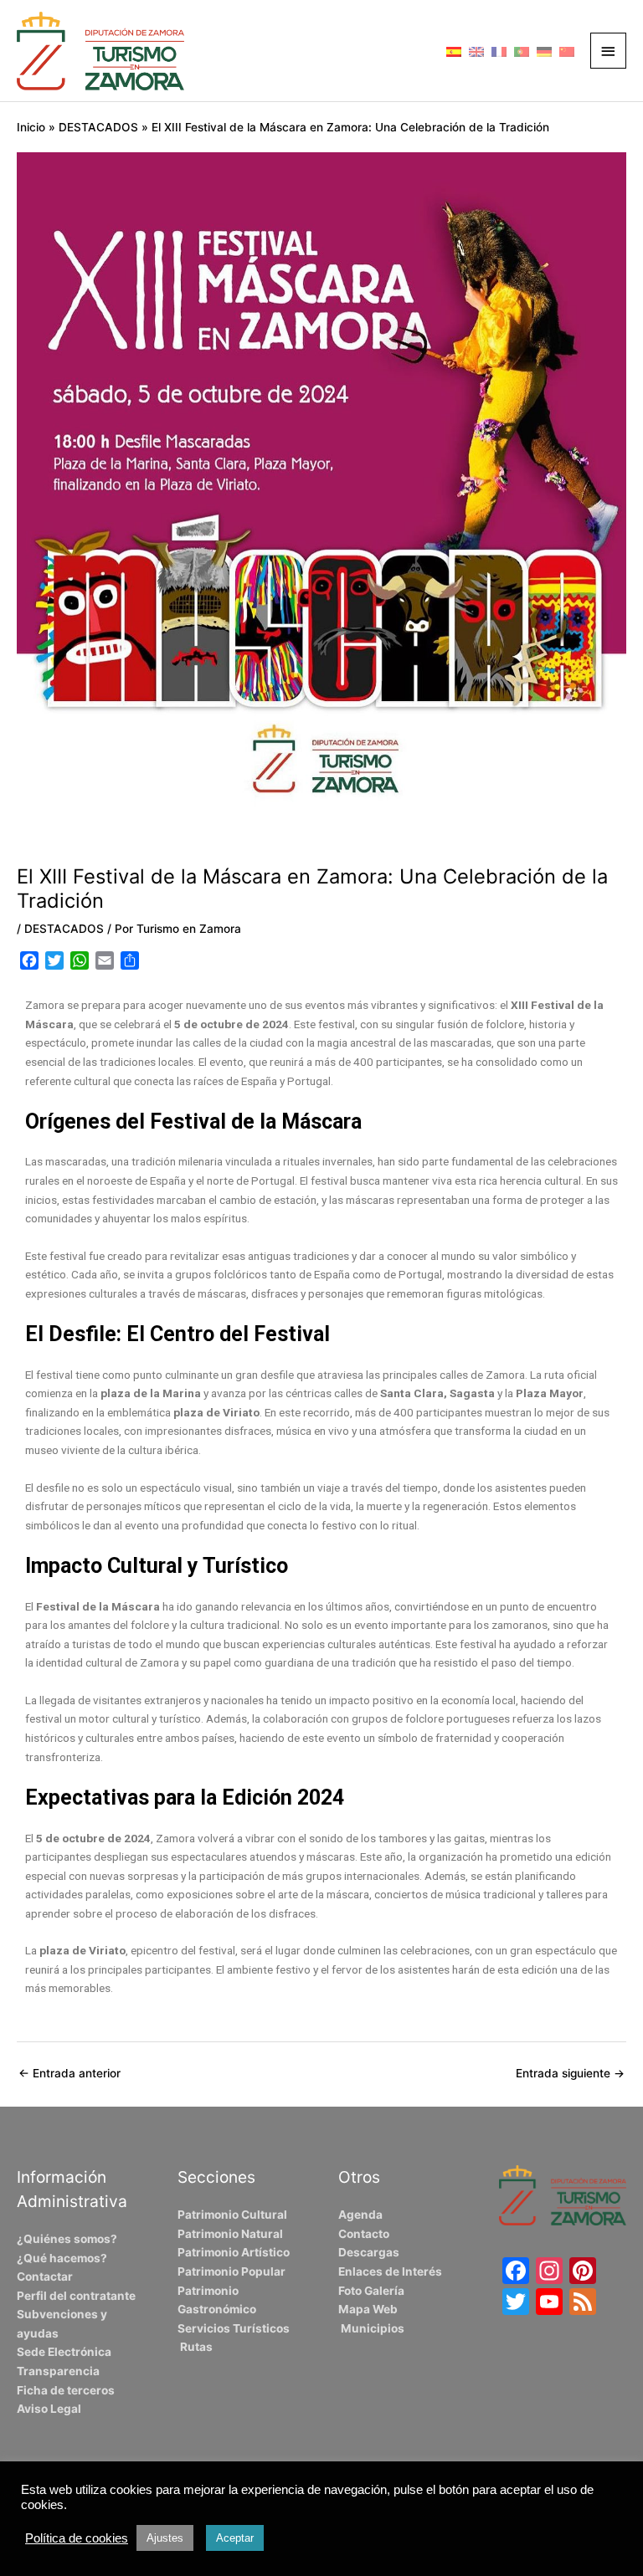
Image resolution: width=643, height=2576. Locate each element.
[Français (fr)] (499, 50)
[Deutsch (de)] (544, 50)
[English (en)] (476, 50)
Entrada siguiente (570, 2073)
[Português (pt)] (522, 50)
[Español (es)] (454, 50)
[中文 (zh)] (567, 50)
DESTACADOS (64, 929)
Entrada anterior (69, 2073)
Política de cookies (77, 2538)
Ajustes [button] (165, 2538)
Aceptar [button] (235, 2538)
